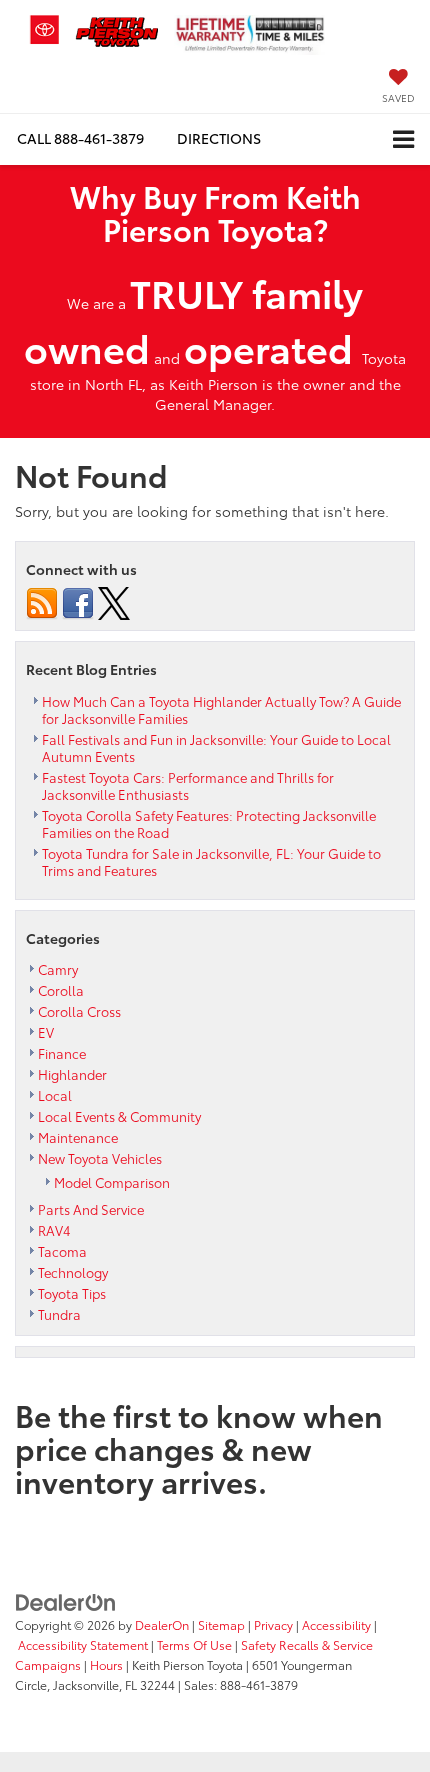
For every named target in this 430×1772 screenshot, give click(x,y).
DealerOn (162, 1624)
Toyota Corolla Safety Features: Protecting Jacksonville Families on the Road (209, 823)
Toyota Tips (72, 1293)
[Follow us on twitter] (114, 601)
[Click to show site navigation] (403, 139)
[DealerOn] (66, 1601)
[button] (80, 138)
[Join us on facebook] (78, 601)
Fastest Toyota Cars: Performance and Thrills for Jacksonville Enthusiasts (188, 785)
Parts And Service (91, 1209)
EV (46, 1032)
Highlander (72, 1074)
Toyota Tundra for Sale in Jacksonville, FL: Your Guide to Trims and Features (211, 861)
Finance (62, 1053)
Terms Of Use (194, 1644)
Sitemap (221, 1624)
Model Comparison (112, 1182)
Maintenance (78, 1137)
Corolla (61, 990)
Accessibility (336, 1624)
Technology (73, 1272)
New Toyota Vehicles (100, 1158)
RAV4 (54, 1230)
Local (55, 1095)
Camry (58, 969)
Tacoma (62, 1251)
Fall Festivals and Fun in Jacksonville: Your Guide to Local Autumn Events (216, 747)
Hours (106, 1664)
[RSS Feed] (42, 601)
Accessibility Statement (83, 1644)
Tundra (59, 1314)
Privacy (273, 1624)
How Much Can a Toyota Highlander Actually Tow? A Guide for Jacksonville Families (221, 709)
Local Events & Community (119, 1116)
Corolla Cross (79, 1011)
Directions (219, 138)
